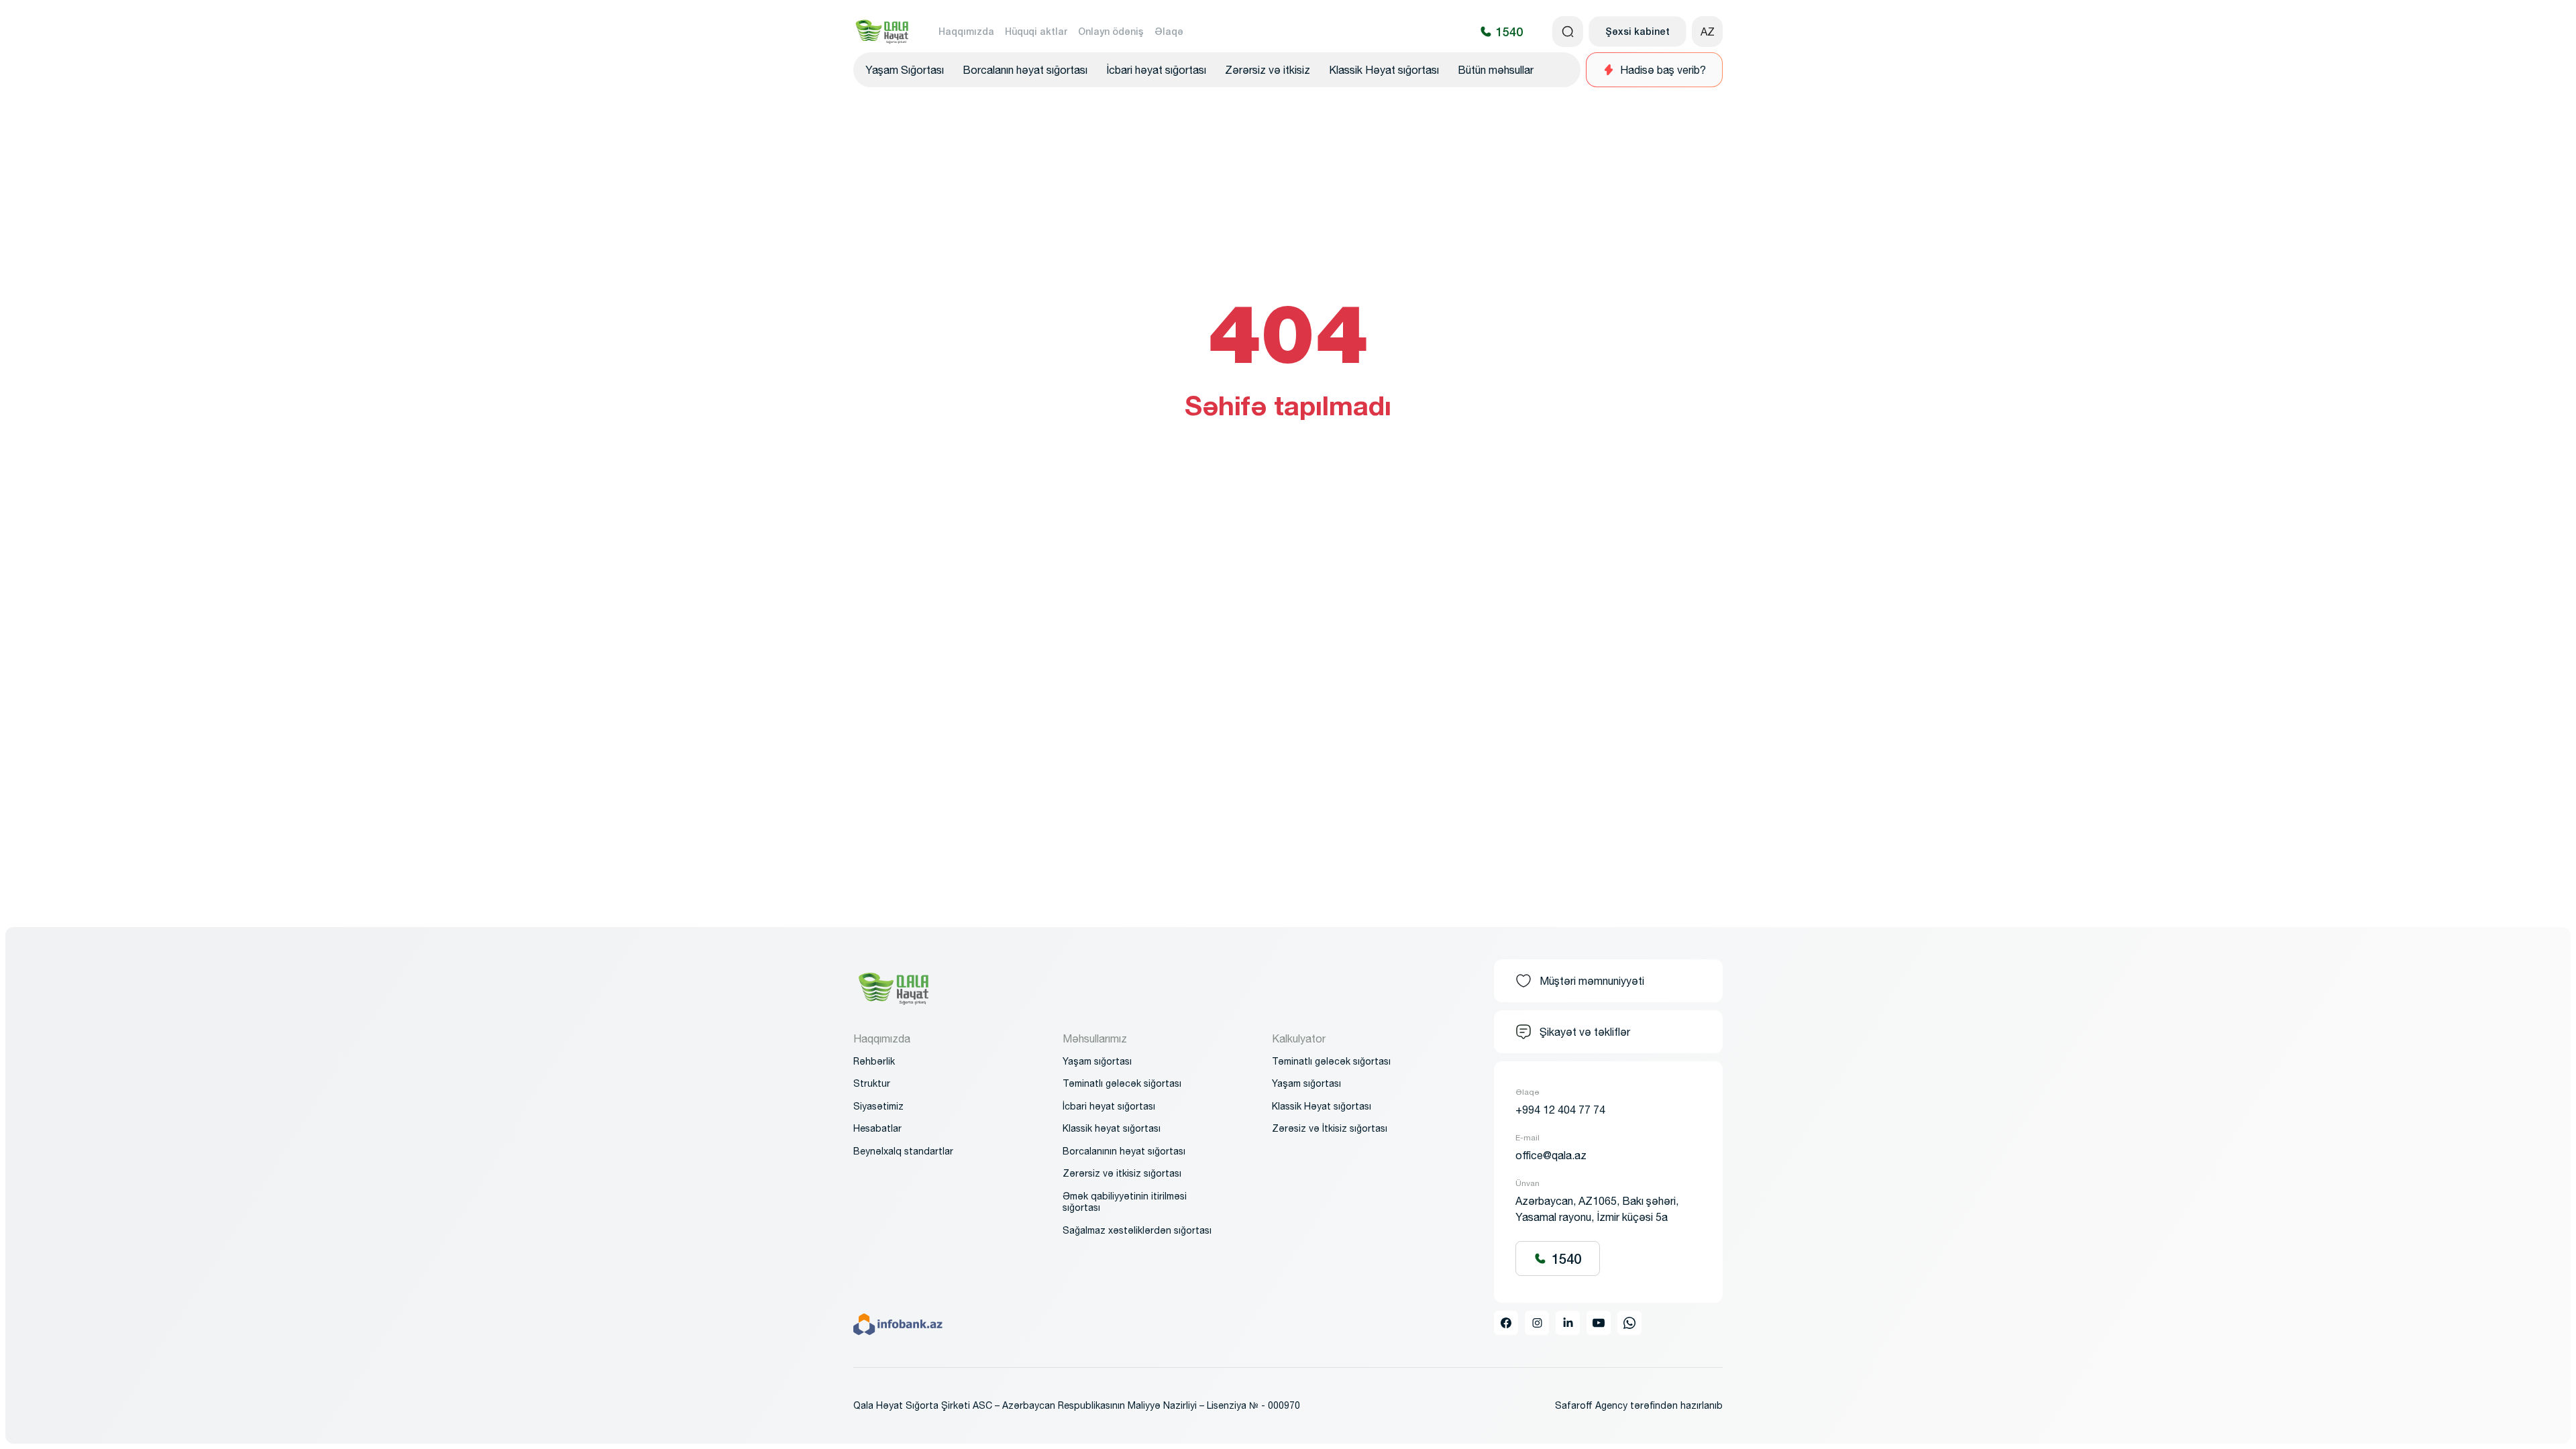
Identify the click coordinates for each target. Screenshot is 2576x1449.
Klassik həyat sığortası (1112, 1128)
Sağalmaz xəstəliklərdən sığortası (1137, 1230)
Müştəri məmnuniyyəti (1592, 981)
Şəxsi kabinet (1638, 31)
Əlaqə (1169, 31)
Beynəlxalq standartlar (903, 1151)
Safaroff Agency (1591, 1405)
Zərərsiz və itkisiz (1268, 70)
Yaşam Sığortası (905, 70)
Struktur (872, 1083)
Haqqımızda (966, 31)
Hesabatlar (877, 1128)
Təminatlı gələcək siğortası (1122, 1083)
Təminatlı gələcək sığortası (1331, 1061)
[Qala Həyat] (882, 32)
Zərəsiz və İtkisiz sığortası (1330, 1128)
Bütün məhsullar (1496, 70)
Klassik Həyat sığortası (1384, 70)
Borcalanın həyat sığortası (1025, 70)
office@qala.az (1551, 1155)
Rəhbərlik (874, 1061)
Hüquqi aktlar (1036, 31)
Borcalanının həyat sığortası (1124, 1151)
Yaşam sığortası (1097, 1061)
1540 (1566, 1258)
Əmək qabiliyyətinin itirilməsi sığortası (1125, 1202)
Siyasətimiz (878, 1106)
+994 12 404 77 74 (1560, 1110)
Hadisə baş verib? (1663, 70)
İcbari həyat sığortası (1156, 70)
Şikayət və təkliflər (1585, 1032)
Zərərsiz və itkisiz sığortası (1122, 1173)
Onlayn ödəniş (1111, 31)
